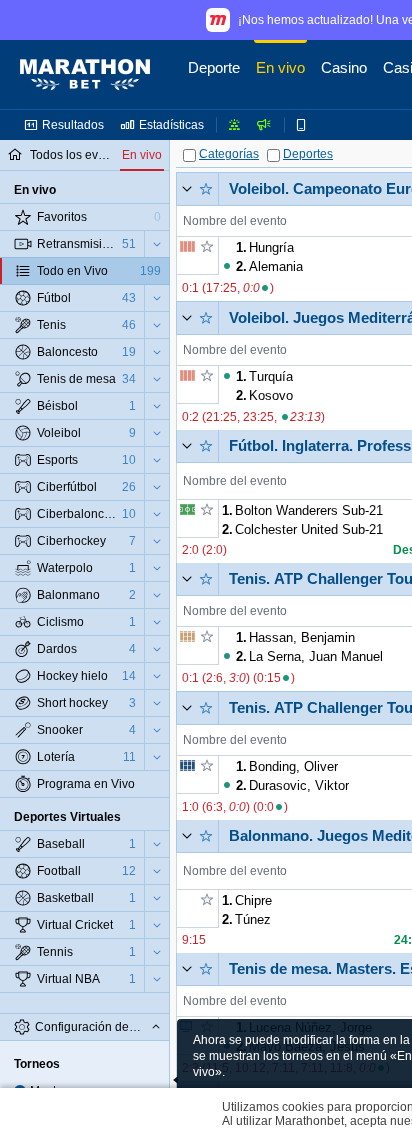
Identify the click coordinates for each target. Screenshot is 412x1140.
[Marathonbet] (85, 75)
